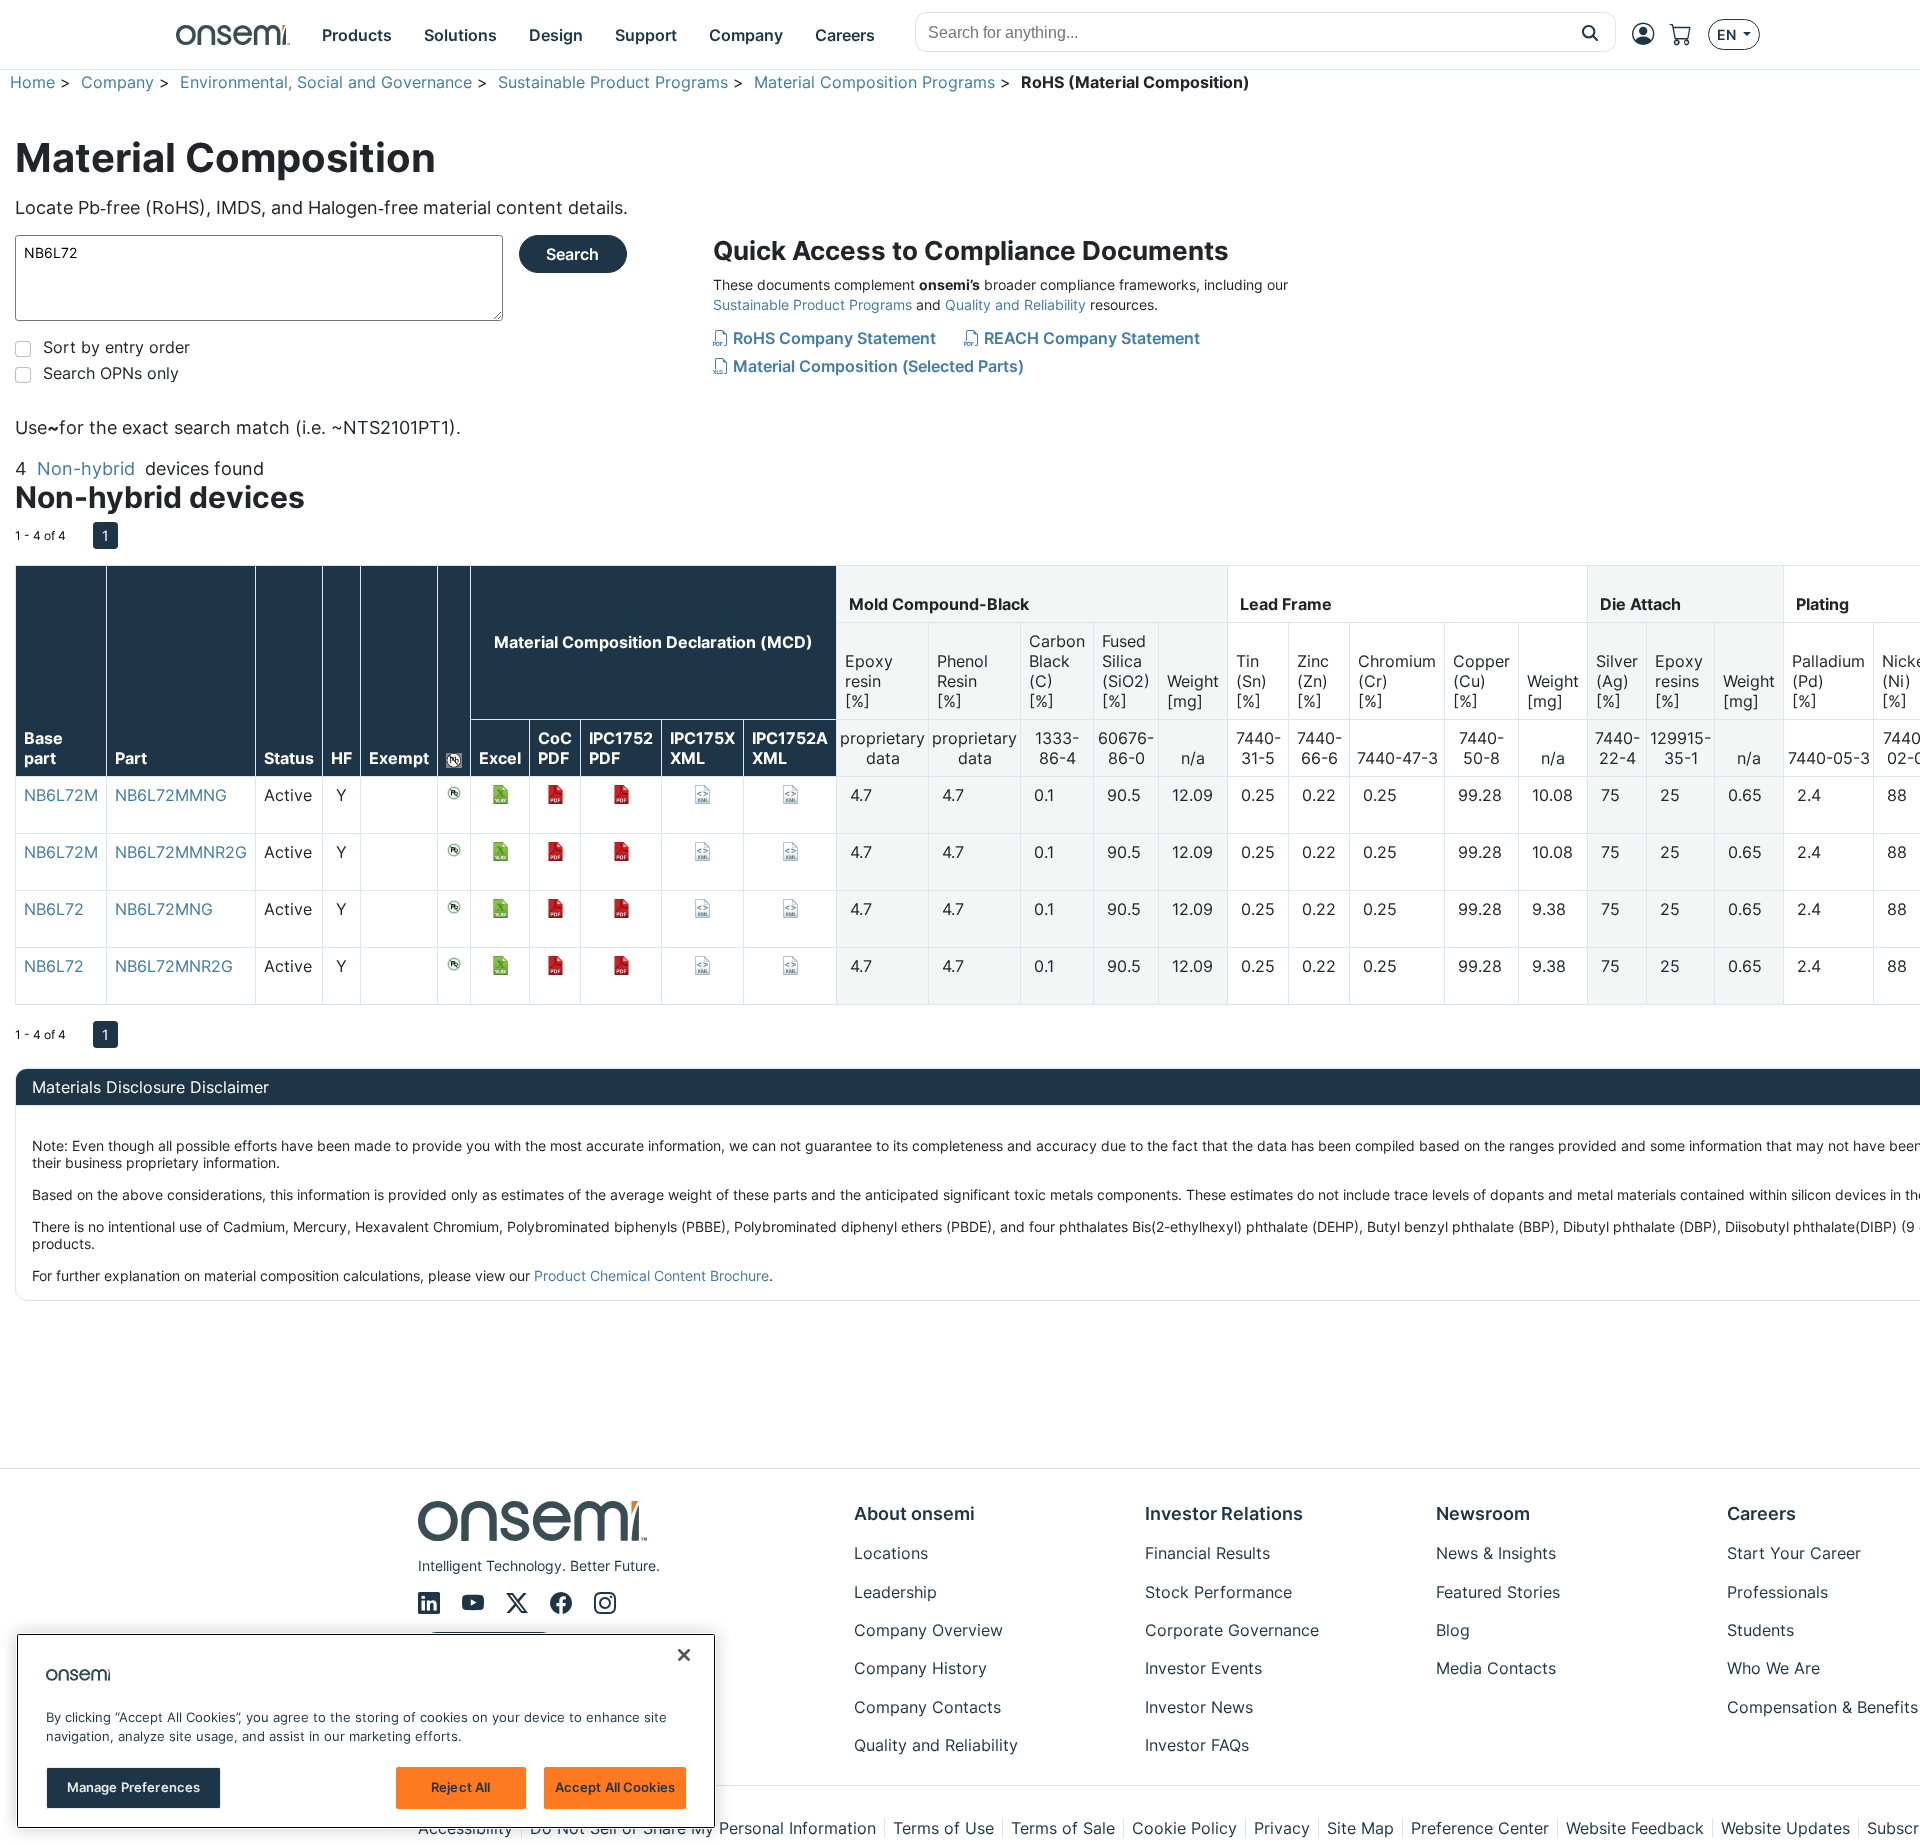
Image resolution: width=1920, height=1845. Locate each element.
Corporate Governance (1232, 1630)
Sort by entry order (116, 347)
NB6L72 (54, 909)
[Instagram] (605, 1603)
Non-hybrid (86, 468)
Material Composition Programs (874, 82)
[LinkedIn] (432, 1603)
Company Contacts (927, 1707)
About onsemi (914, 1513)
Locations (891, 1553)
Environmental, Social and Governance (326, 82)
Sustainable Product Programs (613, 82)
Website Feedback (1635, 1828)
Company (117, 82)
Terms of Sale (1063, 1828)
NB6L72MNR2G (174, 966)
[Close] (684, 1655)
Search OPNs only (111, 373)
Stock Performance (1218, 1592)
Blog (1453, 1630)
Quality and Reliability (1015, 304)
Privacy (1282, 1828)
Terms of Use (943, 1828)
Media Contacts (1496, 1668)
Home (32, 82)
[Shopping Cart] (1689, 34)
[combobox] (1240, 33)
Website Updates (1785, 1828)
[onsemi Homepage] (233, 35)
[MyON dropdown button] (1649, 34)
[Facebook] (564, 1603)
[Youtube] (476, 1603)
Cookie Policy (1184, 1828)
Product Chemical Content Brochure (651, 1275)
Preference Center (1480, 1828)
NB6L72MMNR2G (181, 852)
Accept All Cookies (615, 1787)
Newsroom (1483, 1513)
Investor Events (1203, 1668)
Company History (920, 1668)
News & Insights (1496, 1553)
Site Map (1360, 1828)
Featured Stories (1498, 1592)
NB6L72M (61, 795)
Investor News (1199, 1707)
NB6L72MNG (164, 909)
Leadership (895, 1592)
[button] (1590, 32)
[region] (366, 1731)
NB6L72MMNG (171, 795)
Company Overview (928, 1630)
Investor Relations (1224, 1513)
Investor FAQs (1197, 1745)
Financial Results (1207, 1553)
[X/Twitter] (520, 1603)
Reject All (460, 1787)
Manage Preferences (133, 1787)
